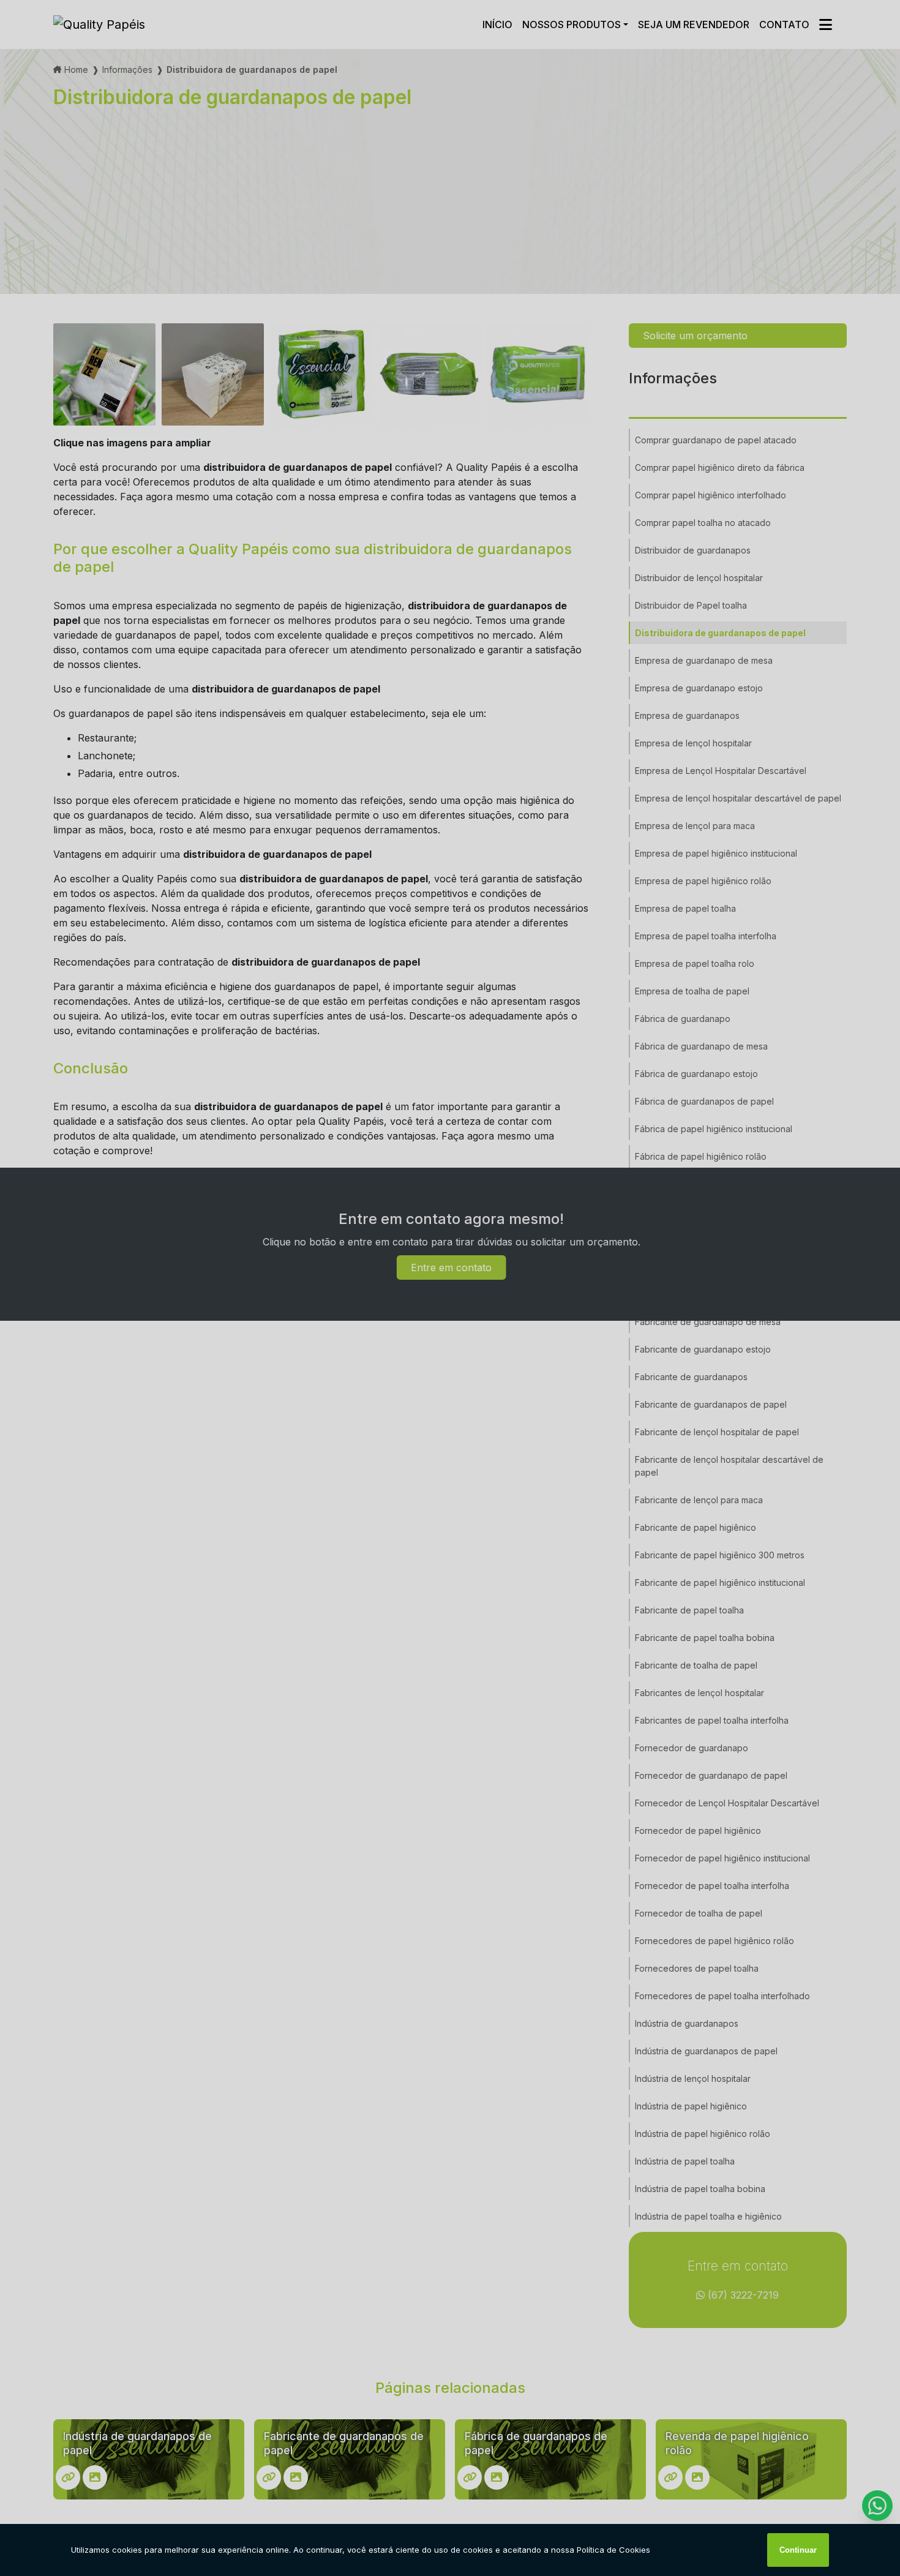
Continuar (798, 2550)
